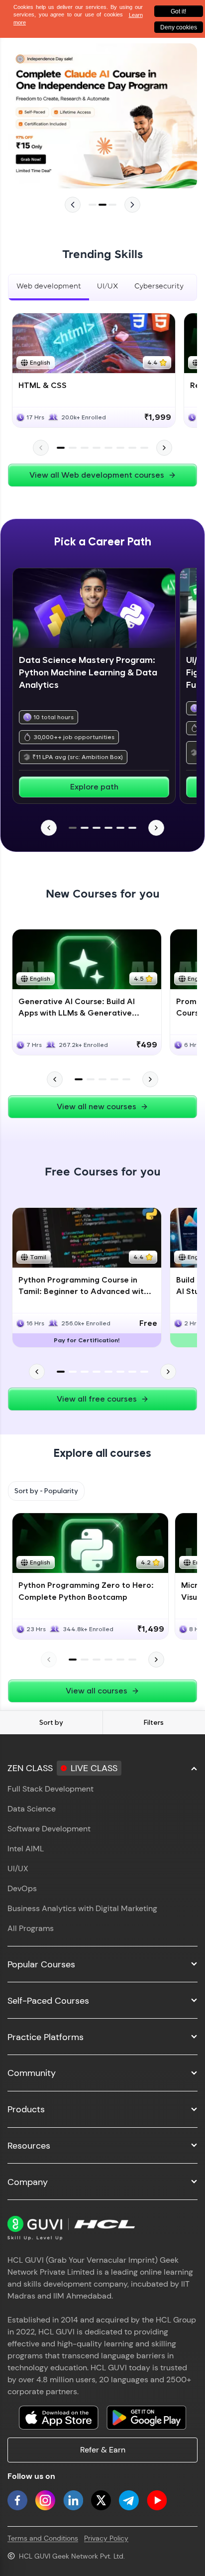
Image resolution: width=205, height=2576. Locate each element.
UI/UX (18, 1868)
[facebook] (17, 2500)
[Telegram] (129, 2500)
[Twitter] (101, 2500)
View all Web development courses (97, 475)
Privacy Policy (106, 2538)
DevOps (22, 1888)
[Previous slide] (73, 205)
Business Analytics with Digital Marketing (82, 1908)
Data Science (32, 1809)
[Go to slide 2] (102, 205)
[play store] (146, 2418)
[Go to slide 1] (93, 205)
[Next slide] (132, 205)
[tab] (49, 287)
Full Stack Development (51, 1789)
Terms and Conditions (43, 2538)
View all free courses (97, 1399)
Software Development (49, 1829)
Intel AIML (26, 1849)
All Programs (31, 1928)
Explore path (94, 787)
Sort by (51, 1722)
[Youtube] (157, 2500)
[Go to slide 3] (112, 205)
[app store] (59, 2418)
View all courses (97, 1691)
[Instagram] (45, 2500)
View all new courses (97, 1106)
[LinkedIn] (73, 2500)
